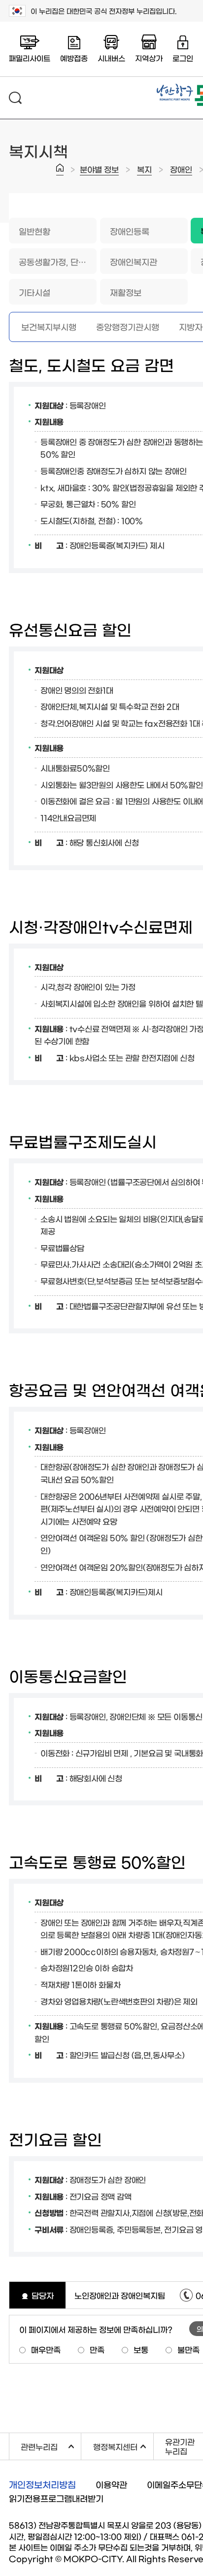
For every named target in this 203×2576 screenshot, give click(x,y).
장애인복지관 (134, 261)
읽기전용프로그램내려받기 (56, 2498)
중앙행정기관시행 (128, 326)
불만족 (188, 2349)
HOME (60, 169)
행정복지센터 (123, 2445)
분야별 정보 (99, 169)
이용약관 (111, 2484)
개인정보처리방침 (42, 2484)
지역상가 (149, 58)
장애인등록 (130, 231)
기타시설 (34, 292)
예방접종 (74, 58)
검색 (15, 98)
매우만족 (46, 2349)
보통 (141, 2349)
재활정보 (126, 292)
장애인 (181, 169)
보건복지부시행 (49, 326)
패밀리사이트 (30, 58)
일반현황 (34, 231)
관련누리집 (51, 2445)
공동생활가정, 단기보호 (58, 261)
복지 (144, 169)
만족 (97, 2349)
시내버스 (111, 58)
